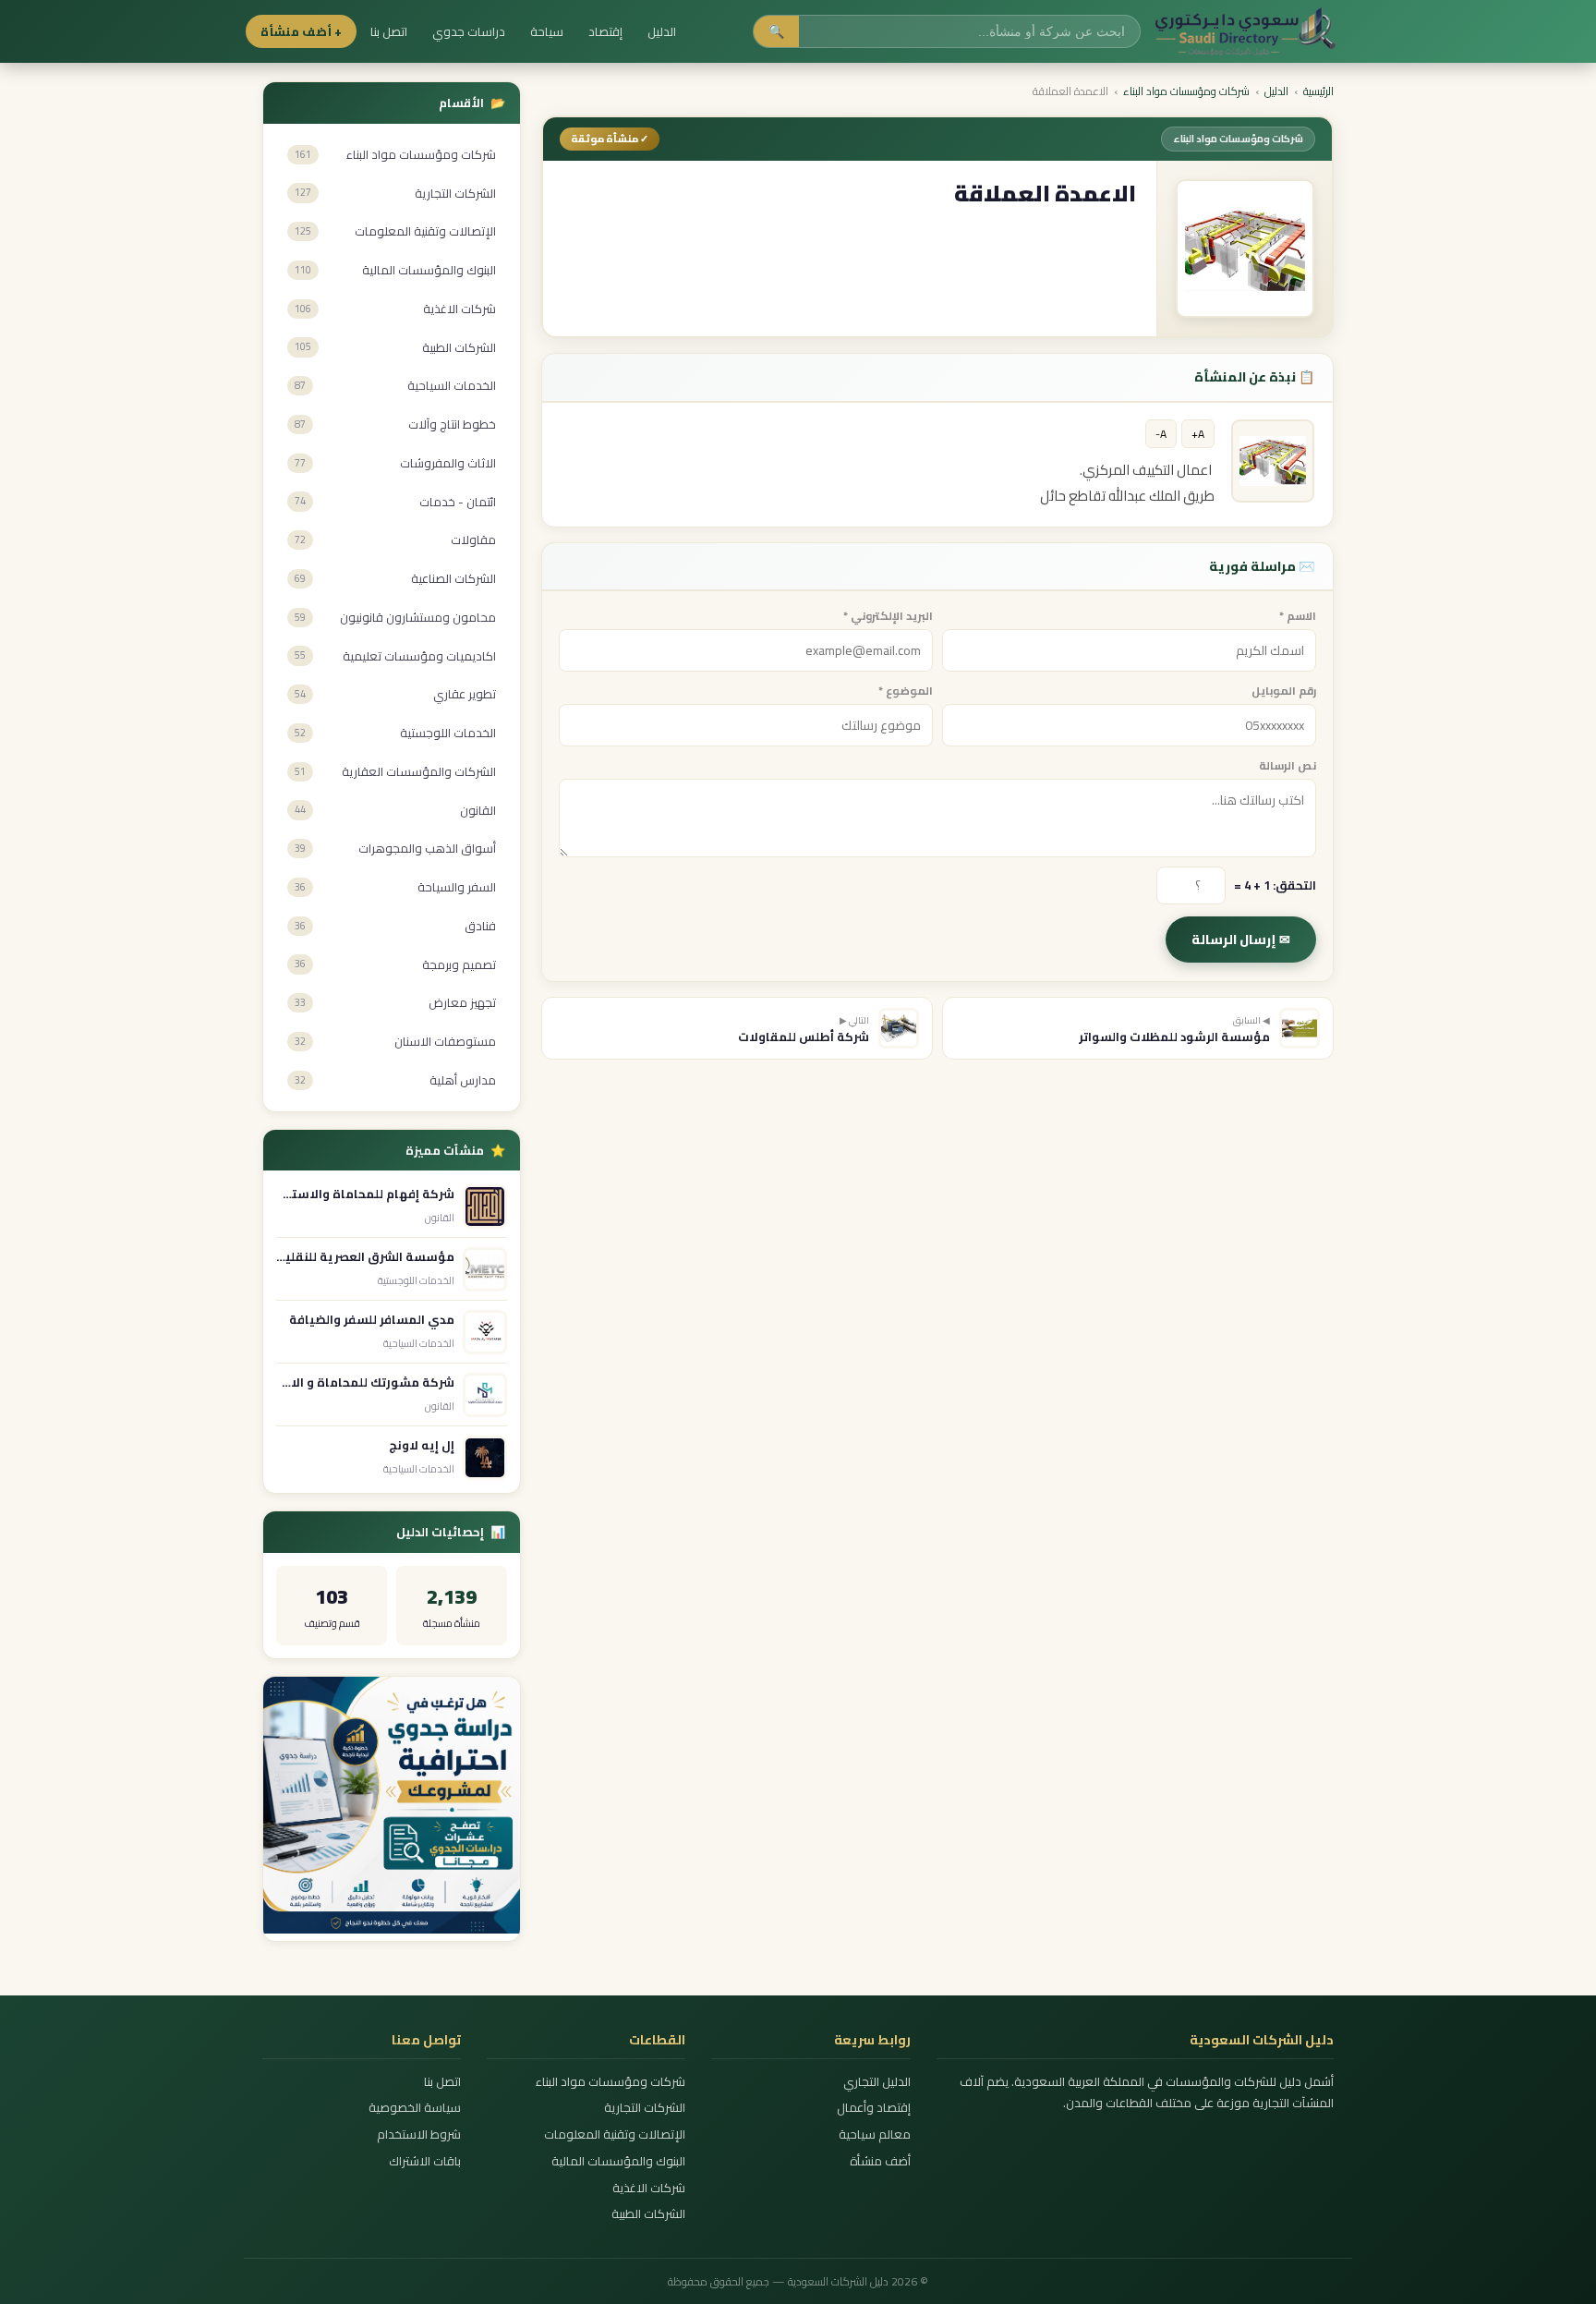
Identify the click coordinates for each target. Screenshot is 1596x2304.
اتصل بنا (389, 31)
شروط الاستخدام (419, 2134)
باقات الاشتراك (425, 2161)
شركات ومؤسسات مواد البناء (1186, 91)
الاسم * (1298, 616)
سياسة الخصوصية (415, 2108)
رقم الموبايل (1284, 691)
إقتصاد (605, 31)
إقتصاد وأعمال (873, 2108)
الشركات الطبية (648, 2214)
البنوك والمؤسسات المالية (618, 2161)
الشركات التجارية (645, 2108)
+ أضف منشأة (301, 31)
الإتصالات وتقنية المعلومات (615, 2134)
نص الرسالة (1288, 765)
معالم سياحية (874, 2134)
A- (1161, 434)
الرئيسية (1318, 91)
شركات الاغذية (649, 2188)
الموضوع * (906, 691)
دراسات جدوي (469, 31)
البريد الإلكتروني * (888, 616)
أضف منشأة (880, 2161)
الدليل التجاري (877, 2082)
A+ (1198, 434)
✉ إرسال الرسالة (1241, 940)
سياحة (547, 31)
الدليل (662, 31)
